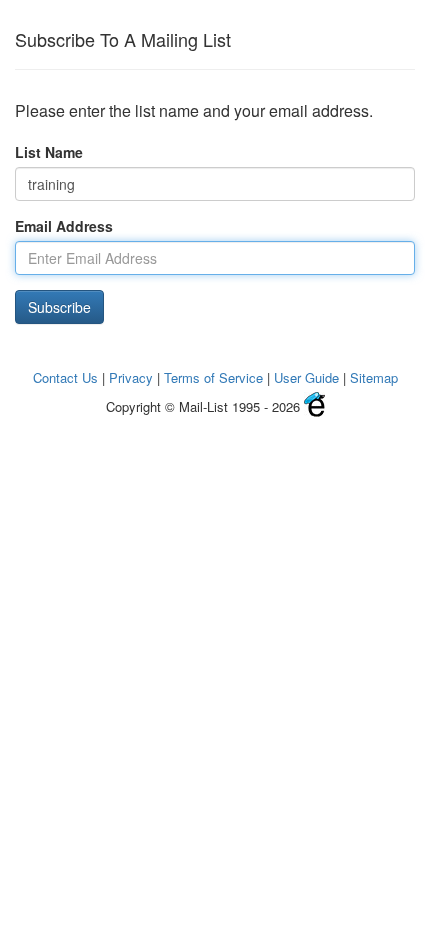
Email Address (64, 226)
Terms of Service (213, 377)
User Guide (306, 377)
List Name (49, 152)
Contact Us (65, 377)
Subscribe (59, 307)
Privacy (131, 377)
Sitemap (374, 377)
